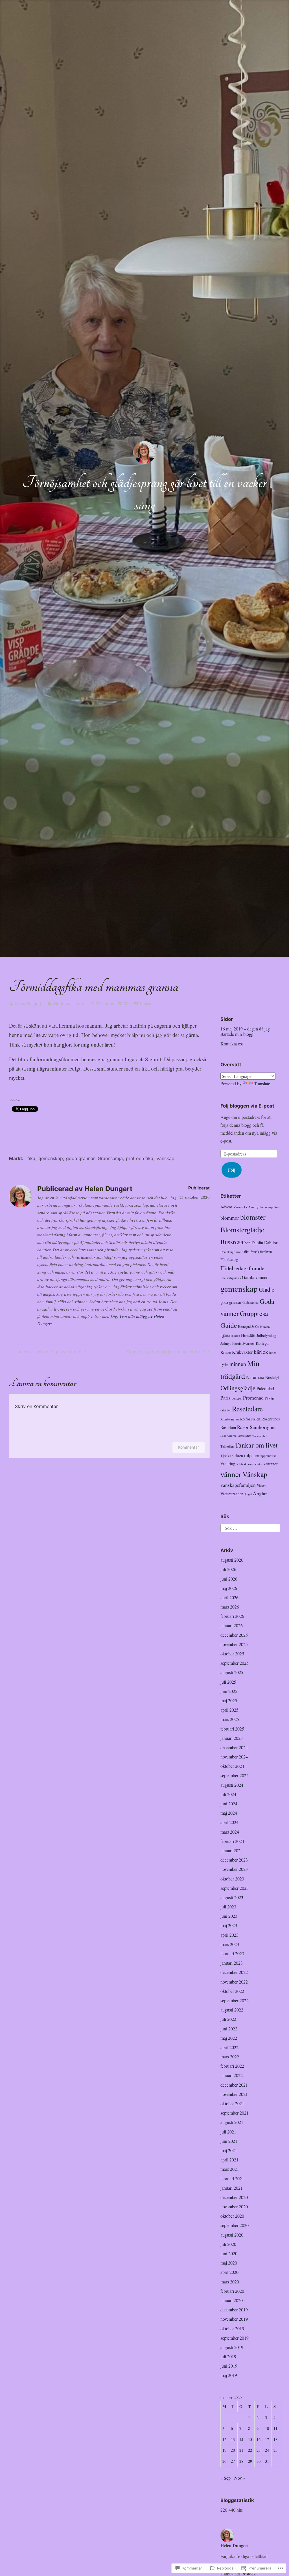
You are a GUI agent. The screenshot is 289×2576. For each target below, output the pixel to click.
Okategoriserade (69, 1003)
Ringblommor (230, 1419)
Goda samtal (250, 1303)
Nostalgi (272, 1377)
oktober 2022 (232, 1991)
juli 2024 (228, 1794)
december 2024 (234, 1747)
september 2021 (235, 2113)
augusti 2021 (232, 2122)
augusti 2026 (232, 1560)
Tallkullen (227, 1446)
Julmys (226, 1343)
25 (275, 2450)
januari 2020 (232, 2300)
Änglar (260, 1493)
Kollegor (263, 1343)
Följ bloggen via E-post (247, 1106)
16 (259, 2439)
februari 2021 (232, 2179)
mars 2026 (230, 1607)
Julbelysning (266, 1335)
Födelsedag (229, 1259)
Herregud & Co (249, 1326)
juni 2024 (229, 1804)
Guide (229, 1325)
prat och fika (140, 1158)
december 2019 (234, 2310)
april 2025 (229, 1710)
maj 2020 (229, 2263)
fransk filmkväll (261, 1252)
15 (250, 2439)
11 (275, 2428)
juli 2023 (228, 1907)
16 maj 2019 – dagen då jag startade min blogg (245, 1031)
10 (267, 2428)
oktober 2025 (232, 1654)
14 (241, 2439)
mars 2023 (230, 1944)
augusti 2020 (232, 2235)
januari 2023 (232, 1963)
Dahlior (271, 1242)
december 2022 (234, 1972)
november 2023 (234, 1869)
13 (233, 2439)
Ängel (248, 1494)
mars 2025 (230, 1719)
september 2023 (235, 1888)
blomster (253, 1217)
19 (224, 2450)
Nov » (240, 2478)
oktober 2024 (232, 1766)
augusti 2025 (232, 1672)
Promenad (253, 1398)
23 (259, 2450)
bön (247, 1243)
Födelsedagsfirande (242, 1268)
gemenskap (51, 1158)
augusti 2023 (232, 1897)
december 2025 (234, 1635)
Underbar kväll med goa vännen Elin (47, 1353)
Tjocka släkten (232, 1456)
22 (250, 2450)
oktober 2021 (232, 2103)
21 (241, 2450)
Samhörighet (263, 1427)
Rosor (243, 1427)
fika (31, 1158)
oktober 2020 (232, 2216)
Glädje (267, 1289)
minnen (238, 1364)
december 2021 (234, 2085)
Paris (225, 1398)
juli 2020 (228, 2244)
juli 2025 (228, 1682)
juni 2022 (229, 2029)
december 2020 (234, 2197)
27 (233, 2461)
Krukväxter (242, 1352)
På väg (269, 1398)
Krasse (226, 1352)
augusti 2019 (232, 2347)
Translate (262, 1083)
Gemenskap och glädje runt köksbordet (166, 1353)
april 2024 (229, 1822)
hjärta (225, 1335)
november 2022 (234, 1982)
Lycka (224, 1365)
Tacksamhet (260, 1436)
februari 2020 (232, 2291)
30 (259, 2461)
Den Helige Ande (232, 1252)
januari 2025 (232, 1738)
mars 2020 (230, 2282)
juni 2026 (229, 1579)
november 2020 (234, 2206)
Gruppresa (254, 1313)
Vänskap (165, 1158)
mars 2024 (230, 1832)
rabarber (226, 1410)
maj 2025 (229, 1700)
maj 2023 (229, 1925)
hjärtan (236, 1336)
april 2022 (229, 2047)
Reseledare (247, 1409)
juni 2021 (229, 2141)
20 (233, 2450)
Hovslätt (248, 1335)
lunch (273, 1353)
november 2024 (234, 1757)
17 (267, 2439)
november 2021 (234, 2094)
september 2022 (235, 2000)
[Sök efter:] (250, 1527)
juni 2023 (229, 1916)
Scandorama (228, 1436)
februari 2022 (232, 2066)
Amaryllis (256, 1207)
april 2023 (229, 1935)
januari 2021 (232, 2188)
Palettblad (265, 1388)
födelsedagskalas (231, 1278)
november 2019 (234, 2319)
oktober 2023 (232, 1879)
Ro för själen (250, 1419)
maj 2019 (229, 2375)
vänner (231, 1474)
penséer (237, 1398)
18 (275, 2439)
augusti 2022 (232, 2010)
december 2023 (234, 1860)
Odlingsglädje (238, 1388)
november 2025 (234, 1644)
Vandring (228, 1464)
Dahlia (257, 1242)
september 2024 (235, 1775)
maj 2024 (229, 1813)
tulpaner (252, 1455)
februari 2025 (232, 1729)
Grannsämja (110, 1158)
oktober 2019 (232, 2328)
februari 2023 (232, 1953)
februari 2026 (232, 1616)
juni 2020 (229, 2253)
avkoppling (272, 1207)
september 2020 (235, 2225)
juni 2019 (229, 2366)
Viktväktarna (245, 1464)
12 (224, 2439)
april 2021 (229, 2160)
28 (241, 2461)
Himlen (265, 1327)
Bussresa (232, 1242)
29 (250, 2461)
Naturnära (255, 1377)
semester (244, 1436)
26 (224, 2461)
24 (267, 2450)
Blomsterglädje (242, 1230)
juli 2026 (228, 1569)
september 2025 (235, 1663)
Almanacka (240, 1207)
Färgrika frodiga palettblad (244, 2556)
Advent (226, 1207)
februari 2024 (232, 1841)
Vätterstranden (232, 1494)
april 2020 (229, 2272)
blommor (230, 1218)
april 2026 (229, 1597)
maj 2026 (229, 1588)
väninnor (271, 1464)
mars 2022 (230, 2057)
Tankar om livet (256, 1445)
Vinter (258, 1464)
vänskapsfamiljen (238, 1485)
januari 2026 (232, 1625)
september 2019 (235, 2338)
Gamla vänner (255, 1277)
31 (267, 2461)
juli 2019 (228, 2356)
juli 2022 (228, 2019)
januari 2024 (232, 1850)
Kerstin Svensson (243, 1343)
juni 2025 (229, 1691)
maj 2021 (229, 2150)
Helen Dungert (28, 1003)
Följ (232, 1170)
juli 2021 (228, 2132)
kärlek (261, 1352)
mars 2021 (230, 2169)
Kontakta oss (232, 1044)
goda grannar (80, 1158)
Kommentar (189, 1447)
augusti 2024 (232, 1785)
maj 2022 (229, 2038)
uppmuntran (269, 1456)
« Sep (225, 2478)
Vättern (262, 1485)
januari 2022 (232, 2075)
